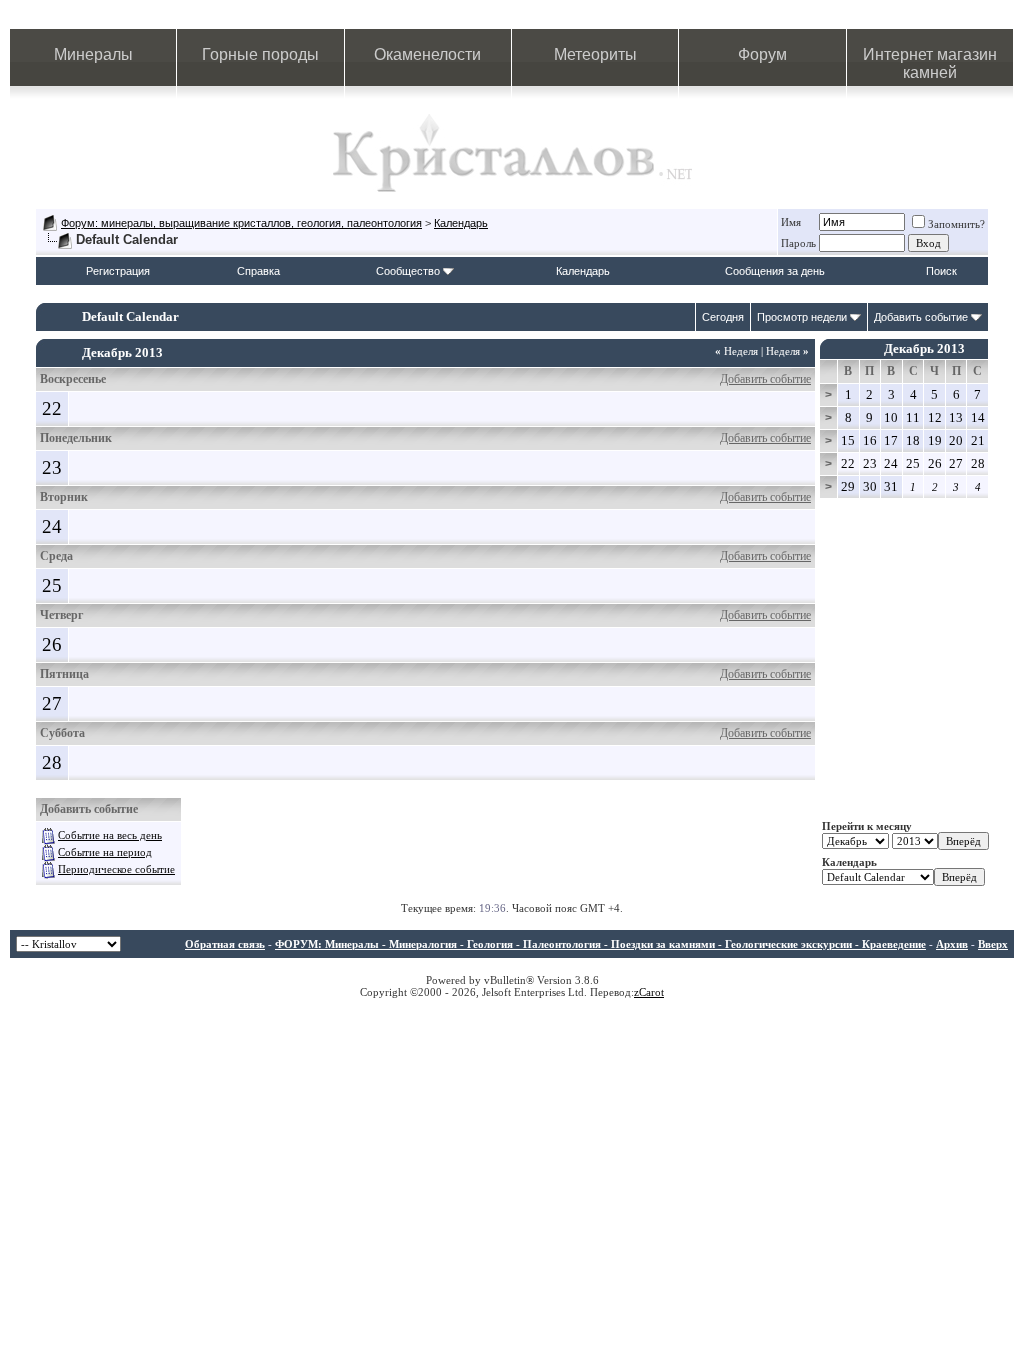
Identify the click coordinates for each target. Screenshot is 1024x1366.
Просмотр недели (802, 317)
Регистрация (118, 271)
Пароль (798, 243)
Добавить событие (921, 317)
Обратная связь (225, 944)
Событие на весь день (110, 835)
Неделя (736, 351)
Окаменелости (427, 54)
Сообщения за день (775, 271)
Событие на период (105, 852)
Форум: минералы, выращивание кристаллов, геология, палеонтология (241, 223)
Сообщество (408, 271)
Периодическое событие (116, 869)
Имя (791, 222)
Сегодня (723, 317)
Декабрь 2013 (924, 348)
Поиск (941, 271)
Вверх (993, 944)
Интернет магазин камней (930, 63)
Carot (651, 992)
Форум (762, 54)
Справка (258, 271)
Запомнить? (956, 224)
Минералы (93, 54)
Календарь (461, 223)
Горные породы (260, 54)
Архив (952, 944)
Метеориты (595, 54)
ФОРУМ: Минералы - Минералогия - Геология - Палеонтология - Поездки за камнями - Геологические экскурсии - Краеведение (600, 944)
